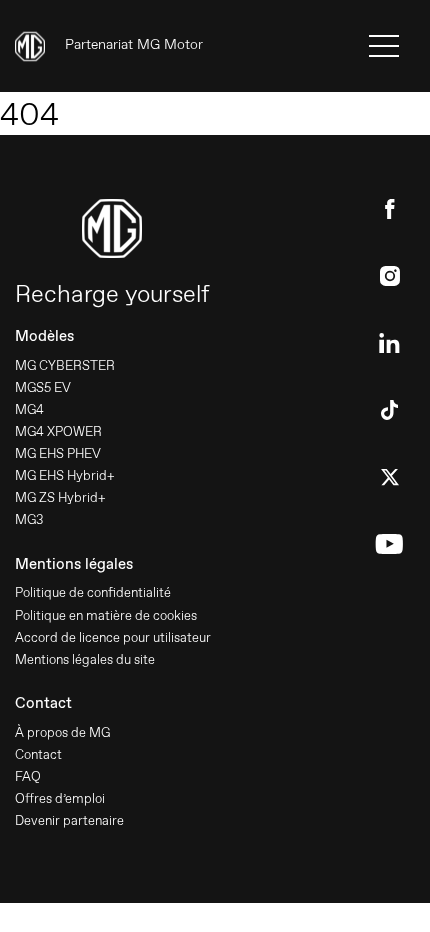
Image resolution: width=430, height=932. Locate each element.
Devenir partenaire (69, 820)
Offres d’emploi (60, 798)
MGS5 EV (43, 387)
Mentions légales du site (85, 659)
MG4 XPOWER (58, 431)
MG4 (29, 409)
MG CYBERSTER (65, 365)
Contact (38, 754)
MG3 (29, 519)
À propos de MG (62, 732)
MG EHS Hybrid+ (65, 475)
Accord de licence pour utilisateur (113, 637)
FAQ (28, 776)
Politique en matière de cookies (106, 615)
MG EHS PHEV (58, 453)
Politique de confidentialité (93, 592)
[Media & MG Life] (109, 46)
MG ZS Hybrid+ (60, 497)
